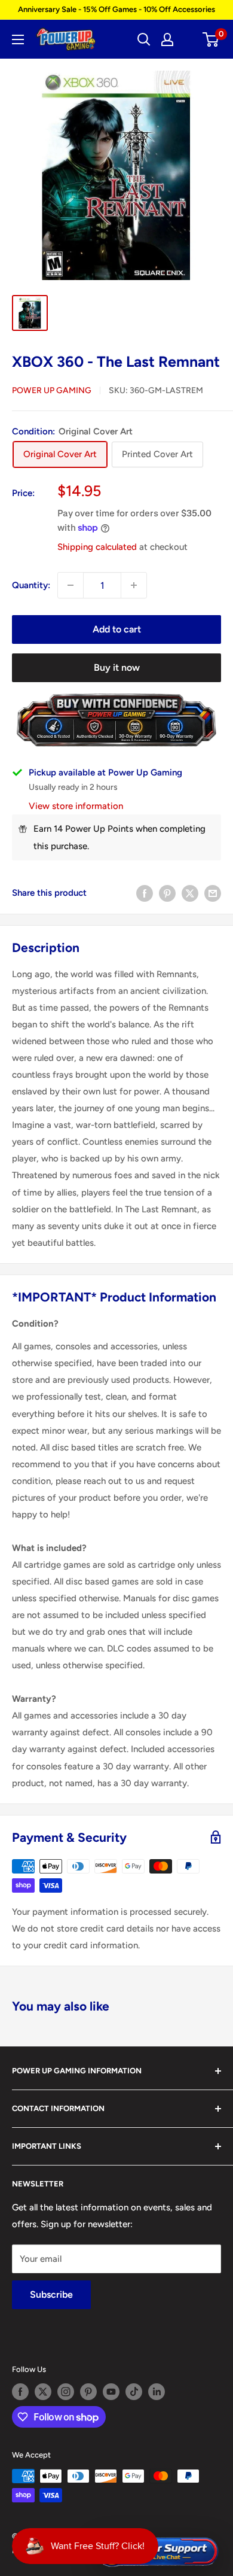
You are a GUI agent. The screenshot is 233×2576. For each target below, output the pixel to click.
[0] (211, 39)
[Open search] (144, 39)
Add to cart (117, 629)
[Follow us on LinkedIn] (157, 2392)
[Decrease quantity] (70, 585)
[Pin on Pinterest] (167, 893)
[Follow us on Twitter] (43, 2392)
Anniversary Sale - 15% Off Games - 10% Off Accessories (116, 9)
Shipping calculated (97, 547)
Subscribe (51, 2294)
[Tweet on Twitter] (190, 893)
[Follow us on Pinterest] (88, 2392)
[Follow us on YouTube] (111, 2392)
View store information (76, 806)
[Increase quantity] (134, 585)
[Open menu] (18, 39)
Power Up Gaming (52, 390)
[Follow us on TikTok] (134, 2392)
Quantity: (31, 585)
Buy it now (117, 667)
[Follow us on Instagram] (66, 2392)
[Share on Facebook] (145, 893)
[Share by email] (213, 893)
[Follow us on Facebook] (20, 2392)
